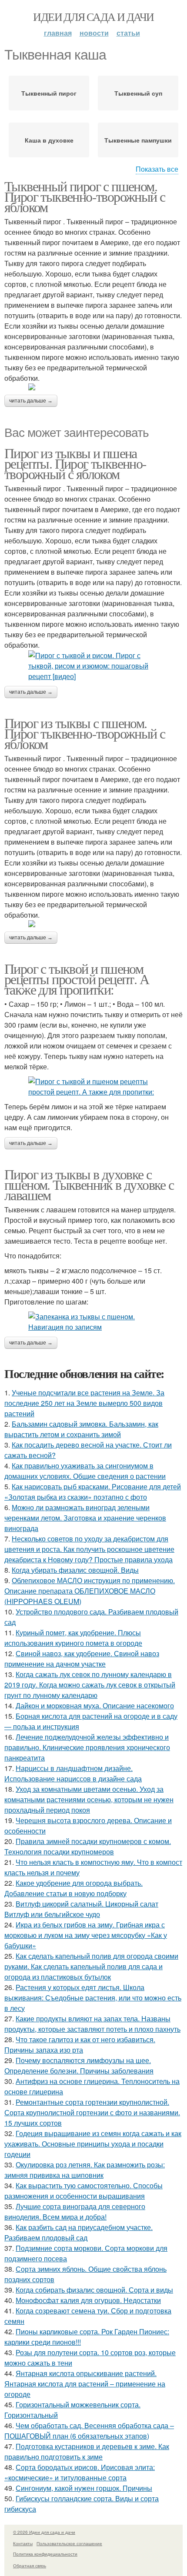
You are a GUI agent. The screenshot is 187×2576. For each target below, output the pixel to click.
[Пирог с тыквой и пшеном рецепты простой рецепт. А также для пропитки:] (93, 1087)
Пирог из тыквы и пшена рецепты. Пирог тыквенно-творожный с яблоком (75, 463)
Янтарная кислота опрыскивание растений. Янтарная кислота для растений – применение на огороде (85, 2384)
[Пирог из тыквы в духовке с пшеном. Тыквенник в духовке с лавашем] (93, 1322)
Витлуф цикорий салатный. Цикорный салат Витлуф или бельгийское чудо (81, 1909)
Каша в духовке (49, 140)
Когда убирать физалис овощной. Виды (75, 1570)
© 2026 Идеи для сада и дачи (44, 2532)
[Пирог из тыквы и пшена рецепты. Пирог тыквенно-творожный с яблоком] (93, 666)
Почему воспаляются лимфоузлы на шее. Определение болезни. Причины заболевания (79, 2065)
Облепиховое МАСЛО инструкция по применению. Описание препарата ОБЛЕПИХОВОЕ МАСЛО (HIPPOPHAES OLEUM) (90, 1591)
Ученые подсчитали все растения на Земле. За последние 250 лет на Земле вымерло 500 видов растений (84, 1403)
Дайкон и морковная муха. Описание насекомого (95, 1706)
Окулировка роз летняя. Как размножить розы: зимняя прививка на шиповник (85, 2170)
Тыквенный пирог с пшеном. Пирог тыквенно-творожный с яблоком (85, 196)
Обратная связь (30, 2566)
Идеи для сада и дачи (93, 17)
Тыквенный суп (138, 93)
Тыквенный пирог (49, 93)
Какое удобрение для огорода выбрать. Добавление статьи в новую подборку (73, 1888)
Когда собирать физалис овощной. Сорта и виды (94, 2290)
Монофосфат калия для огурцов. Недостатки (88, 2300)
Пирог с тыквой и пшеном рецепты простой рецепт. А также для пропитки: (77, 979)
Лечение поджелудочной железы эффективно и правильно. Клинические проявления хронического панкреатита (87, 1747)
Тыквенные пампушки (138, 140)
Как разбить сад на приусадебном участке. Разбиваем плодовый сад (78, 2232)
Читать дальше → (31, 401)
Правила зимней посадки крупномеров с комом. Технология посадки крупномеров (88, 1846)
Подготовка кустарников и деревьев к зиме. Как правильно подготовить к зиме (87, 2451)
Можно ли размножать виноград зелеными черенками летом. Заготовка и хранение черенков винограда (85, 1518)
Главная (58, 33)
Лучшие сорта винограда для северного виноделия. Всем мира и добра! (75, 2212)
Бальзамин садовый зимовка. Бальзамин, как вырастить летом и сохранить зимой (81, 1429)
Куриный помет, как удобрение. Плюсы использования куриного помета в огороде (73, 1638)
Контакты (23, 2543)
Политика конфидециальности (45, 2554)
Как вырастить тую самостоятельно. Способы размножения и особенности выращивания (83, 2191)
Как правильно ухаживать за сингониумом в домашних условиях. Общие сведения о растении (85, 1471)
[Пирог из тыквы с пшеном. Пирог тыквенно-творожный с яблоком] (93, 924)
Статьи (128, 33)
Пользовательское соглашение (69, 2543)
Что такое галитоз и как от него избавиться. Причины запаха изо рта (80, 2045)
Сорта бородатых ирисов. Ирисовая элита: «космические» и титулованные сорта (80, 2472)
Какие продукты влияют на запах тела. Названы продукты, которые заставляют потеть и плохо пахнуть (92, 2024)
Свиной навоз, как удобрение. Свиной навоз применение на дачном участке (82, 1659)
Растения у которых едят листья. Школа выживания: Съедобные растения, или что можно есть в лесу (93, 1998)
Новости (94, 33)
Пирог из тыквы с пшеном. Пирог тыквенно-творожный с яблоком (85, 733)
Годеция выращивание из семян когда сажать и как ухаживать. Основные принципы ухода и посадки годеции (93, 2144)
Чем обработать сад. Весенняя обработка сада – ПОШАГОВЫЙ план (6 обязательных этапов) (89, 2431)
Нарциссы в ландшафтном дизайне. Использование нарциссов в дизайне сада (73, 1773)
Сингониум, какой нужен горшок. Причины (84, 2488)
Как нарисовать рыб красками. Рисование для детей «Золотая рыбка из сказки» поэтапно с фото (93, 1492)
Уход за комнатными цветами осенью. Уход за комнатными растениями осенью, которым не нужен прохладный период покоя (89, 1799)
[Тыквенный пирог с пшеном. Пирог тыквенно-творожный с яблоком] (93, 387)
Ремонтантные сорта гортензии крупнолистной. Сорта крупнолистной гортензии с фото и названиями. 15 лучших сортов (92, 2112)
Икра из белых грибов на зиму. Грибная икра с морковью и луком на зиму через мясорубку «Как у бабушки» (86, 1935)
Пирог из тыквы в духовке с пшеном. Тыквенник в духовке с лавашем (89, 1184)
